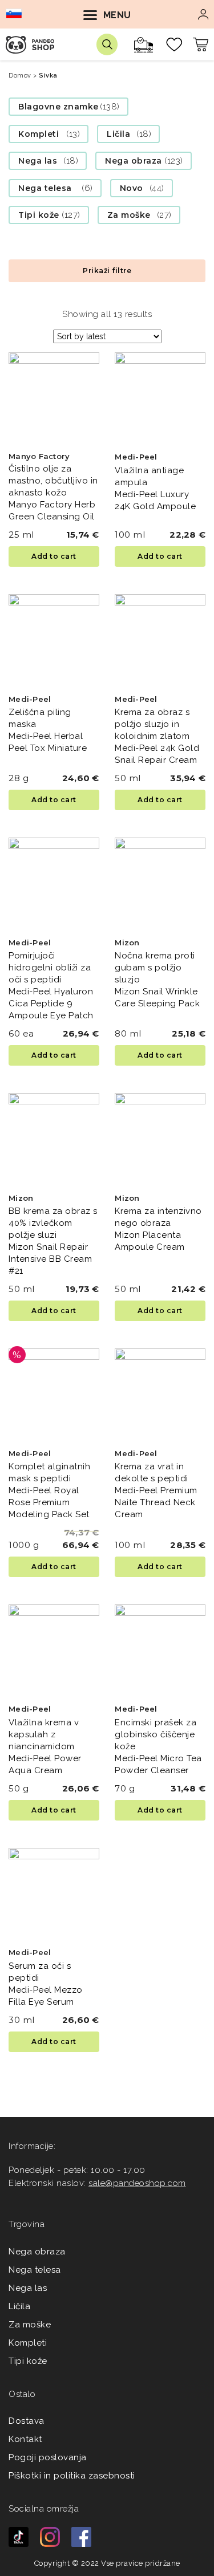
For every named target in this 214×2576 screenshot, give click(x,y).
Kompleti (39, 134)
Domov (20, 76)
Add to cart (54, 556)
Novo (132, 188)
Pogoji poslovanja (48, 2457)
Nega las (38, 161)
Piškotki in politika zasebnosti (72, 2476)
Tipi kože (39, 215)
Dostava (27, 2421)
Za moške (129, 215)
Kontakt (25, 2439)
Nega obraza (134, 161)
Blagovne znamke (58, 107)
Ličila (118, 134)
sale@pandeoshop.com (137, 2183)
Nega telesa (45, 188)
